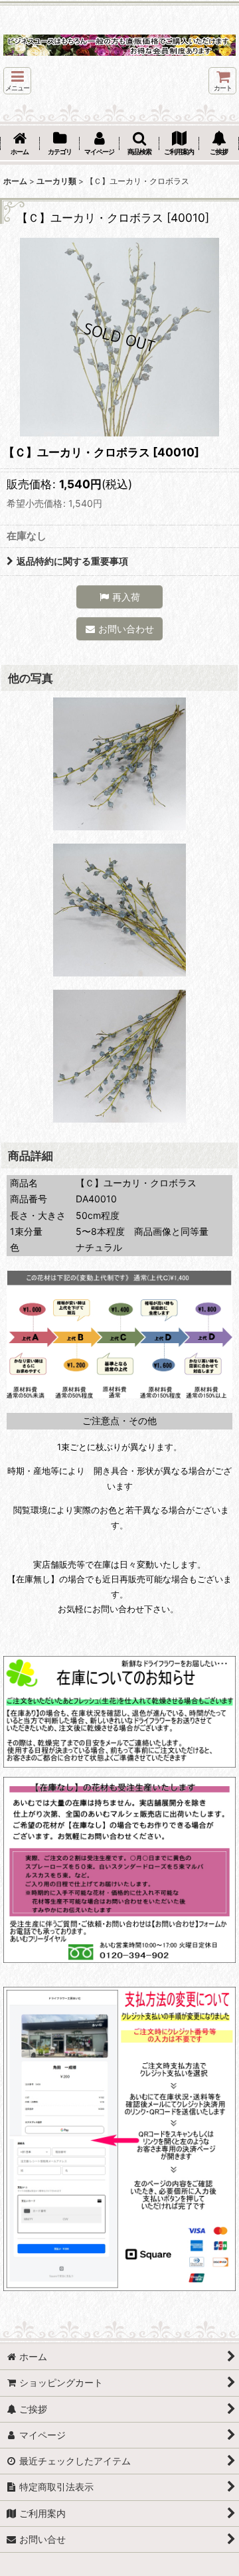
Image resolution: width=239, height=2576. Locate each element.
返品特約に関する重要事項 (72, 561)
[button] (17, 81)
